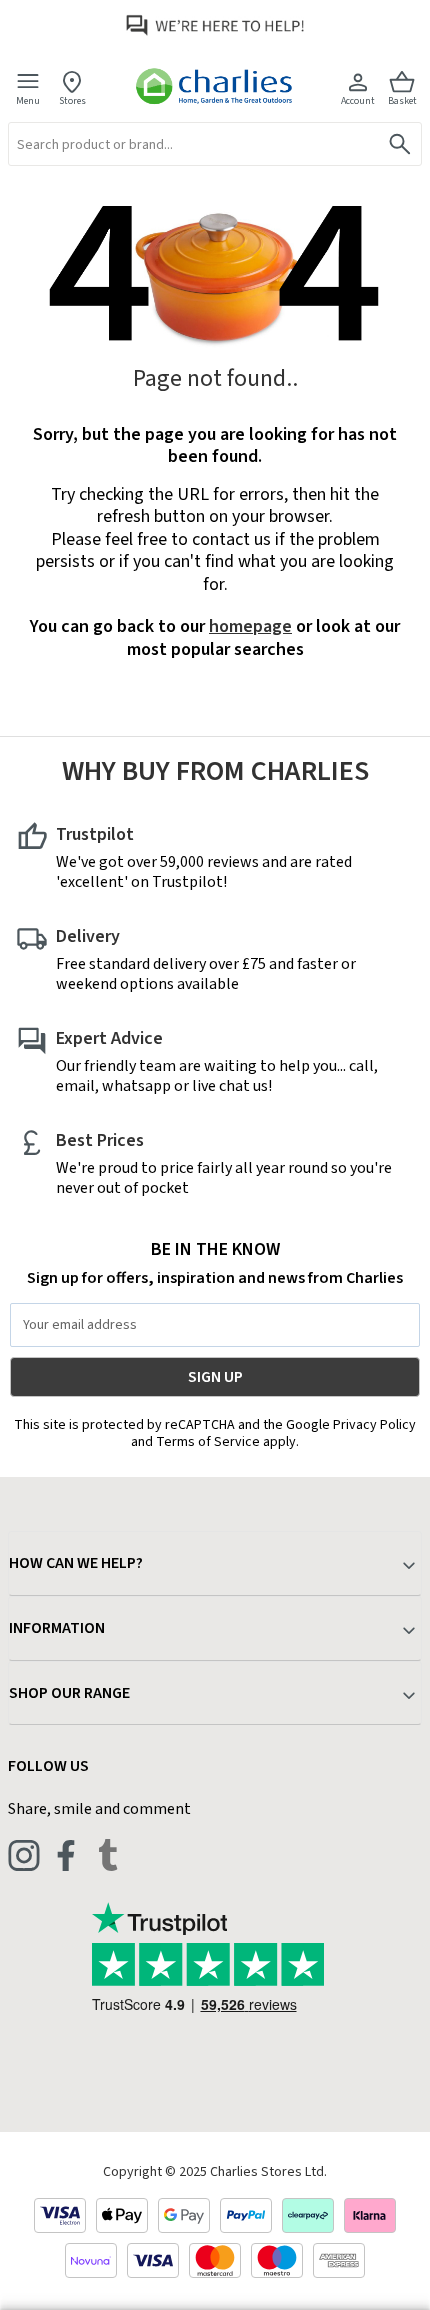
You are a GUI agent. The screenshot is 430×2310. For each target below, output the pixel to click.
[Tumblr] (108, 1855)
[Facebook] (66, 1855)
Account (358, 100)
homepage (250, 626)
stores (72, 100)
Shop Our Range (69, 1693)
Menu (28, 100)
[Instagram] (24, 1855)
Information (57, 1628)
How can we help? (76, 1563)
